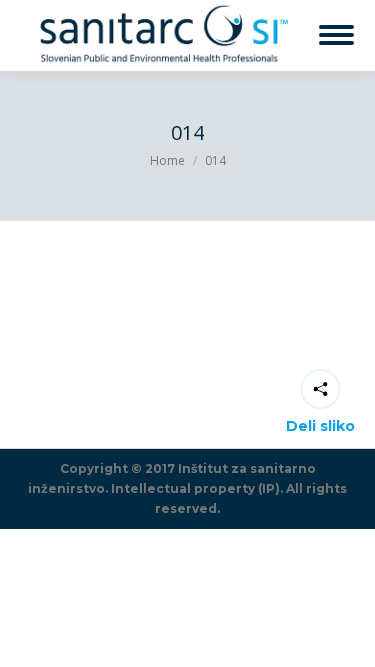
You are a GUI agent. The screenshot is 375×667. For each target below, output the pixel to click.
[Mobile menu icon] (336, 35)
